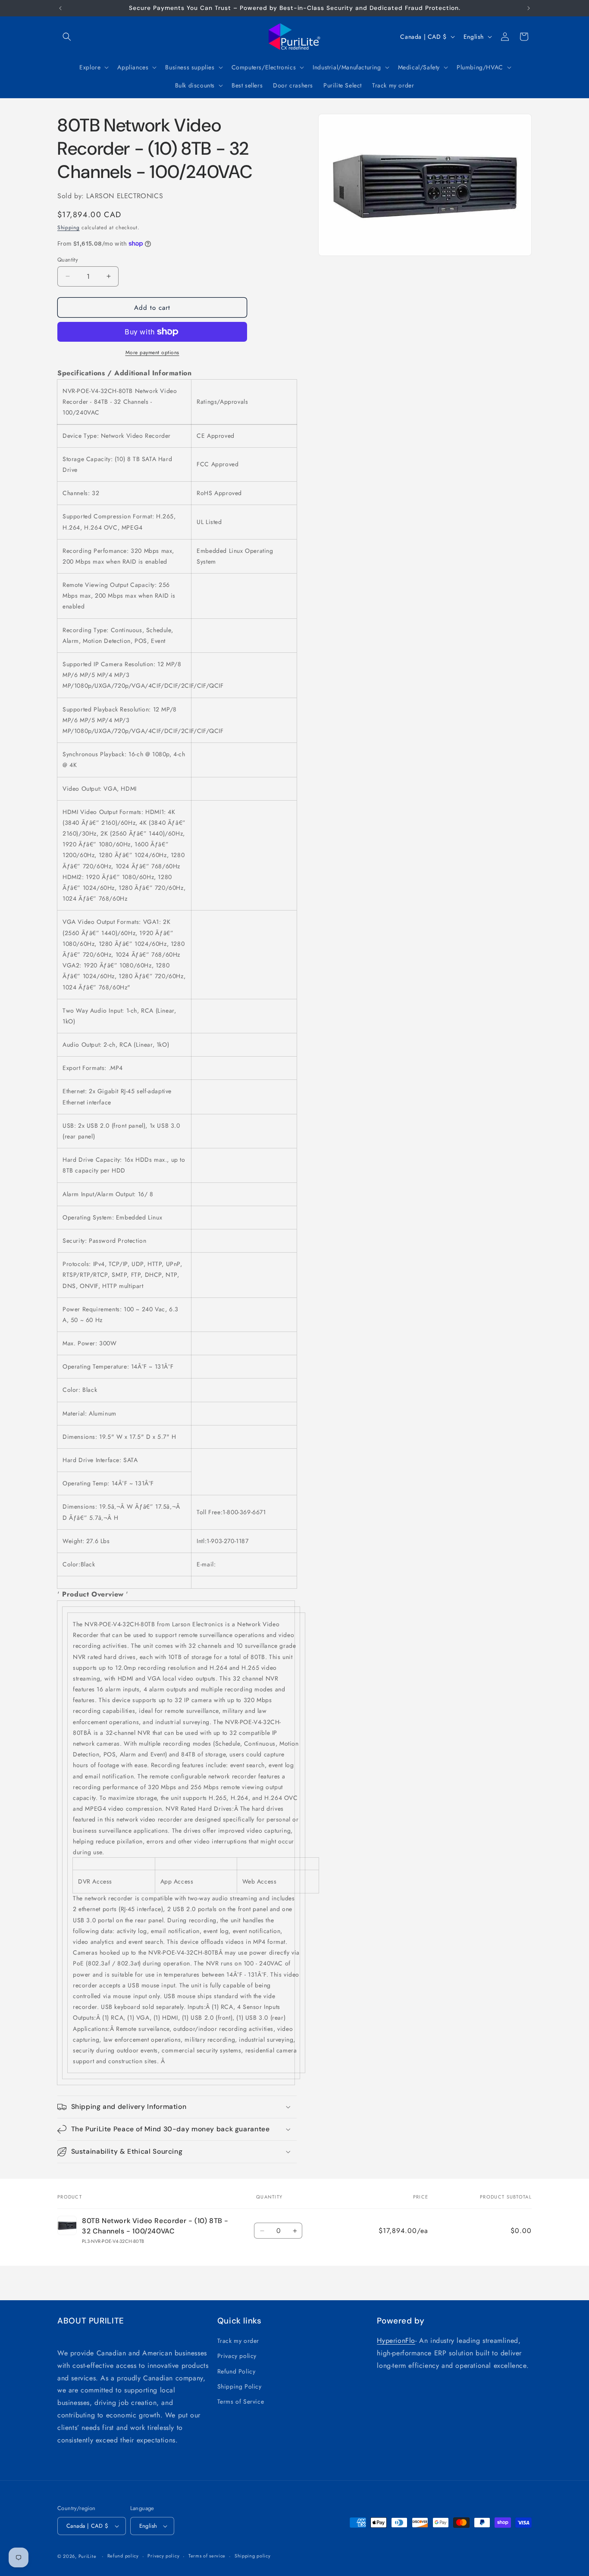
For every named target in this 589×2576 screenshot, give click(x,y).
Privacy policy (237, 2356)
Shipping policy (253, 2556)
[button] (67, 37)
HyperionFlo (396, 2341)
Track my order (238, 2341)
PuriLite (88, 2556)
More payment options (152, 352)
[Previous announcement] (60, 8)
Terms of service (207, 2556)
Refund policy (123, 2556)
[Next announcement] (529, 8)
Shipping (69, 228)
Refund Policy (237, 2371)
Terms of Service (241, 2401)
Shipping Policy (240, 2386)
